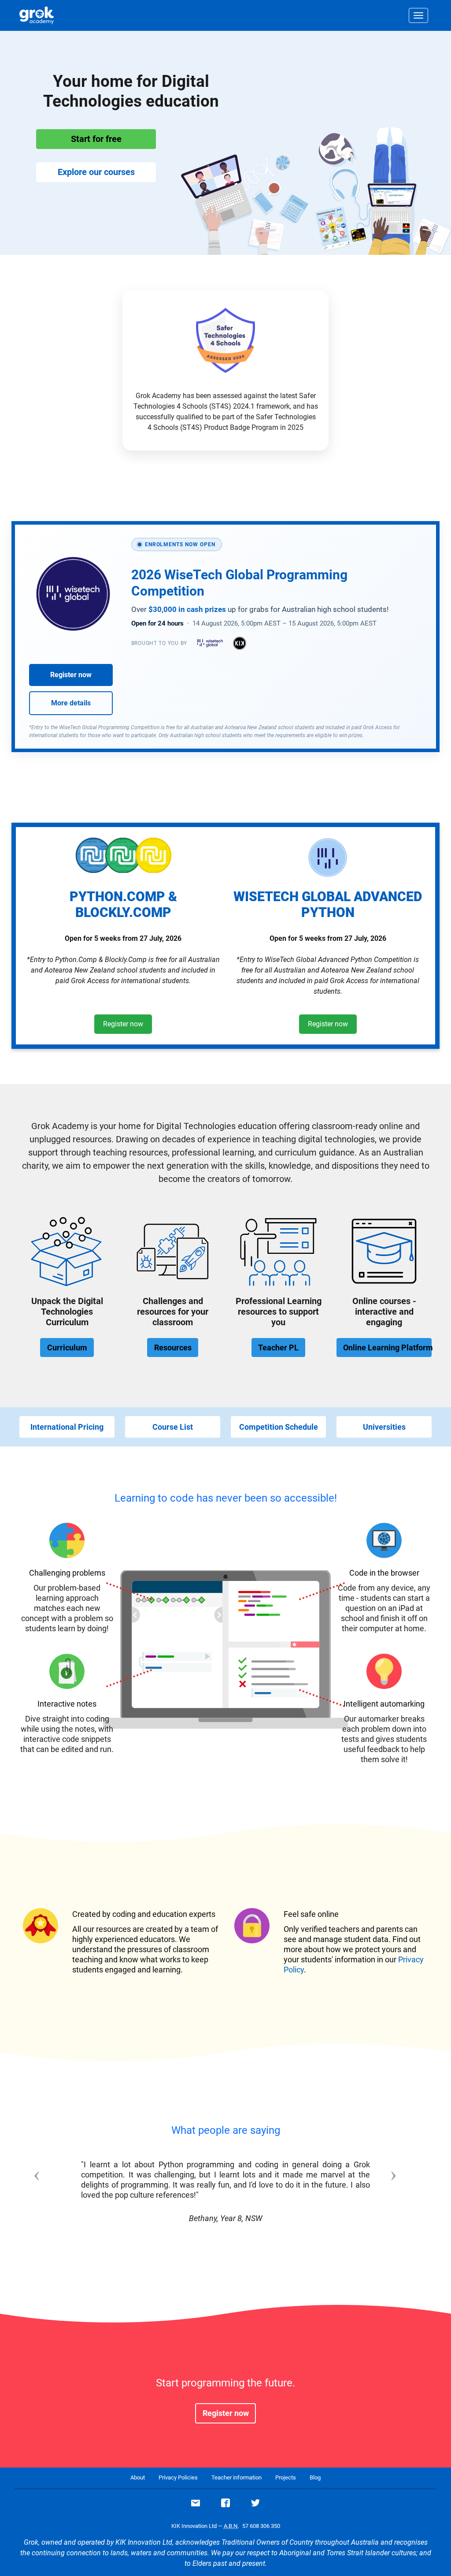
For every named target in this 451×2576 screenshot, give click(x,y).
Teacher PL (278, 1348)
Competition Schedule (279, 1427)
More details (71, 703)
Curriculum (67, 1348)
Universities (384, 1427)
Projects (286, 2477)
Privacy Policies (178, 2477)
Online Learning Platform (387, 1348)
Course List (173, 1427)
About (138, 2477)
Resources (173, 1348)
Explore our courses (96, 172)
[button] (50, 2197)
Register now (71, 675)
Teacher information (237, 2477)
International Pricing (67, 1427)
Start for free (96, 139)
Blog (315, 2477)
